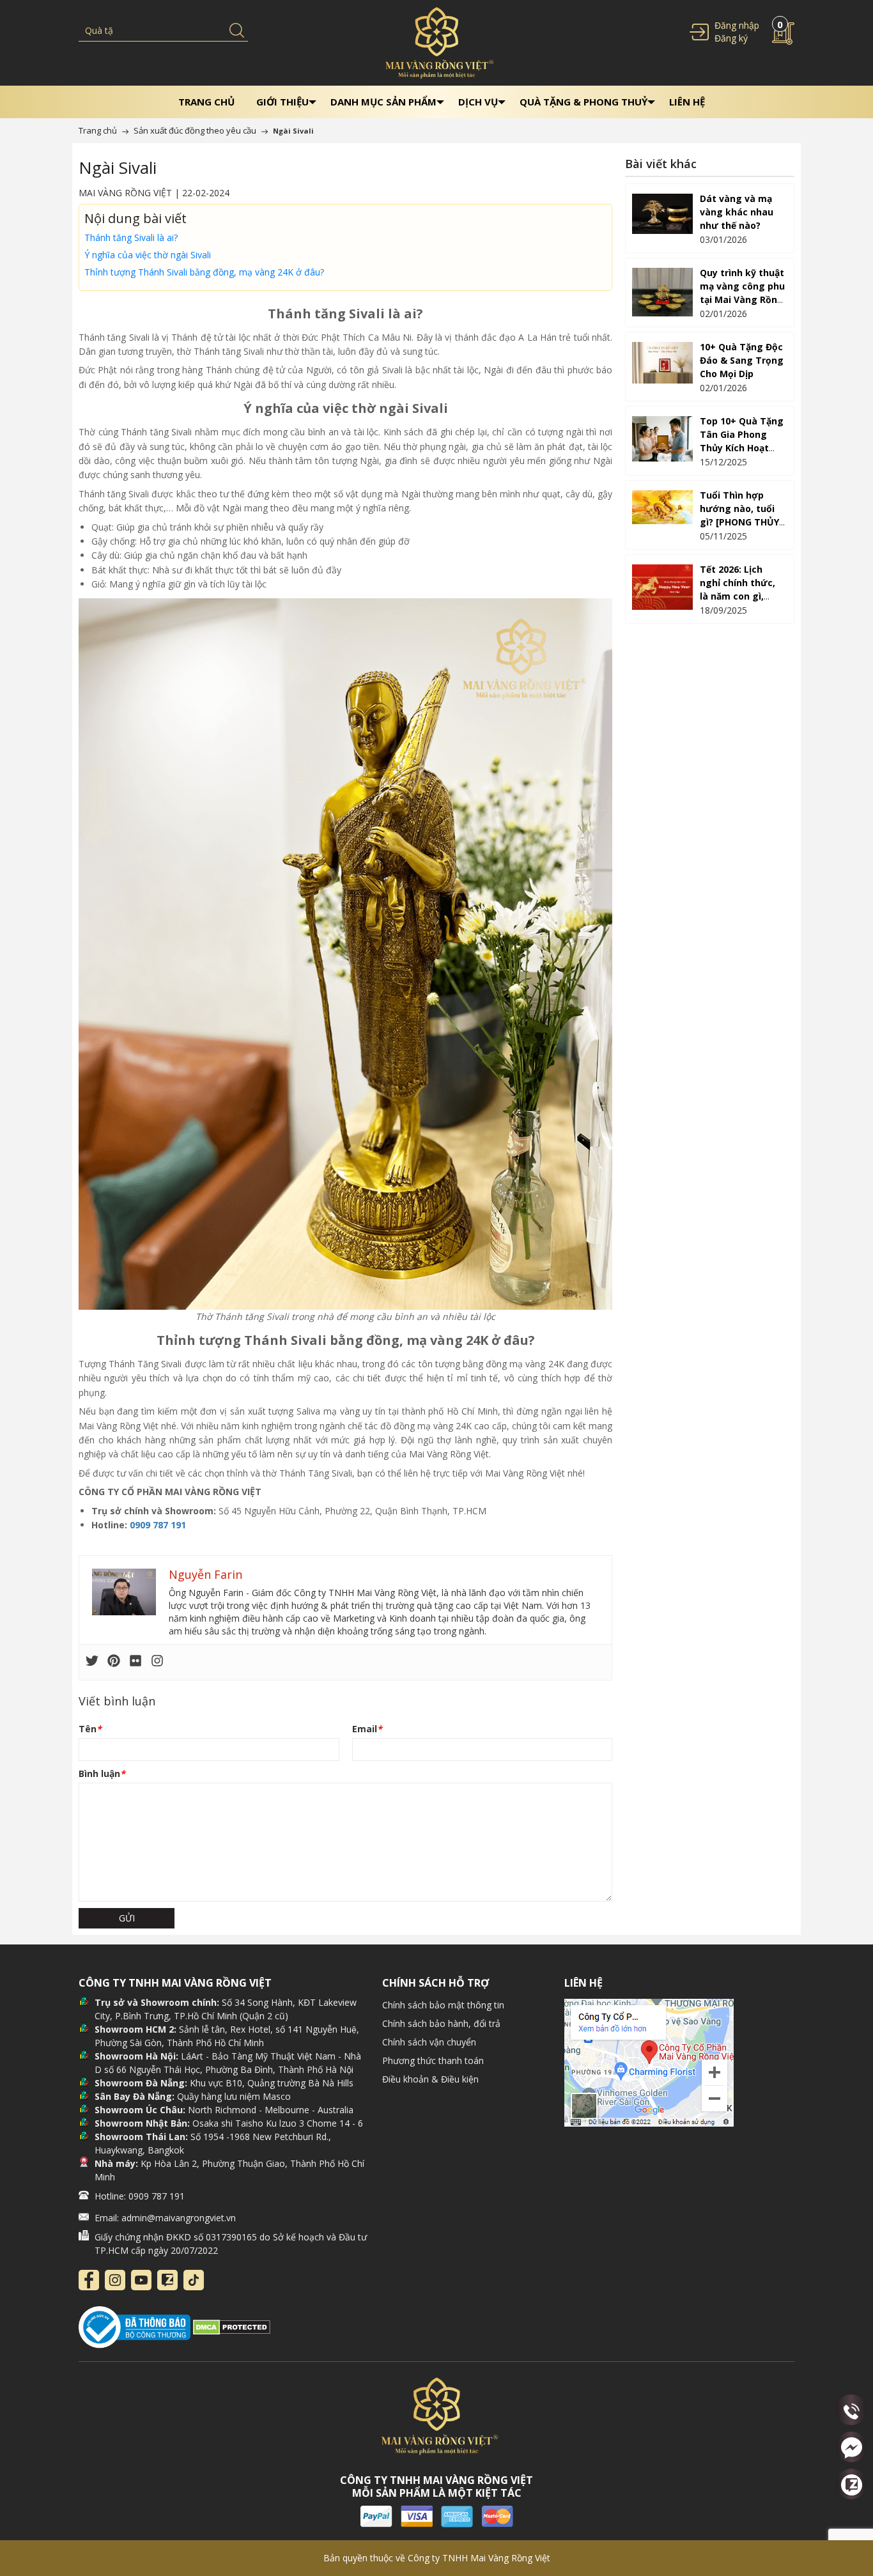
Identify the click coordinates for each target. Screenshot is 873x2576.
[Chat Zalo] (851, 2484)
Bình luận (102, 1773)
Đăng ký (731, 38)
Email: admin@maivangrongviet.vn (165, 2218)
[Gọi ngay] (851, 2411)
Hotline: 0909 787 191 (140, 2196)
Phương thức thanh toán (433, 2060)
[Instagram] (157, 1662)
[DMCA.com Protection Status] (232, 2326)
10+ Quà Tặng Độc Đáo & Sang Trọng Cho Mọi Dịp (742, 360)
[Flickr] (135, 1662)
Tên (90, 1729)
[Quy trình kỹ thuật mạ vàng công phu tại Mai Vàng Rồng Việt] (662, 292)
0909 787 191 (158, 1525)
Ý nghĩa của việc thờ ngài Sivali (148, 255)
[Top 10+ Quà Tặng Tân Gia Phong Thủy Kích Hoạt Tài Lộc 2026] (662, 439)
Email (367, 1729)
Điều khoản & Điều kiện (430, 2079)
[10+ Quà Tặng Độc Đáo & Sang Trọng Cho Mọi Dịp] (662, 363)
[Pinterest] (114, 1662)
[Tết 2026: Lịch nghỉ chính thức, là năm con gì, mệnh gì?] (662, 587)
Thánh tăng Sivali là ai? (131, 237)
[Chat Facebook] (851, 2447)
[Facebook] (89, 2280)
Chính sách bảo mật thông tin (443, 2005)
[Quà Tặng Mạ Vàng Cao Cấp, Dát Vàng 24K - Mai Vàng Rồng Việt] (436, 42)
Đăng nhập (737, 25)
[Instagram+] (115, 2280)
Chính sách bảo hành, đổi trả (441, 2023)
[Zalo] (167, 2280)
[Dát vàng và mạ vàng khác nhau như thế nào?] (662, 214)
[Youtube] (141, 2280)
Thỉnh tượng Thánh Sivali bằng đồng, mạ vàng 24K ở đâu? (204, 272)
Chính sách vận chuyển (429, 2042)
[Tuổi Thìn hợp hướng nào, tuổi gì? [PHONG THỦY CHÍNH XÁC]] (662, 507)
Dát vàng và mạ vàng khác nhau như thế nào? (737, 212)
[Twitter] (92, 1662)
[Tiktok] (194, 2280)
